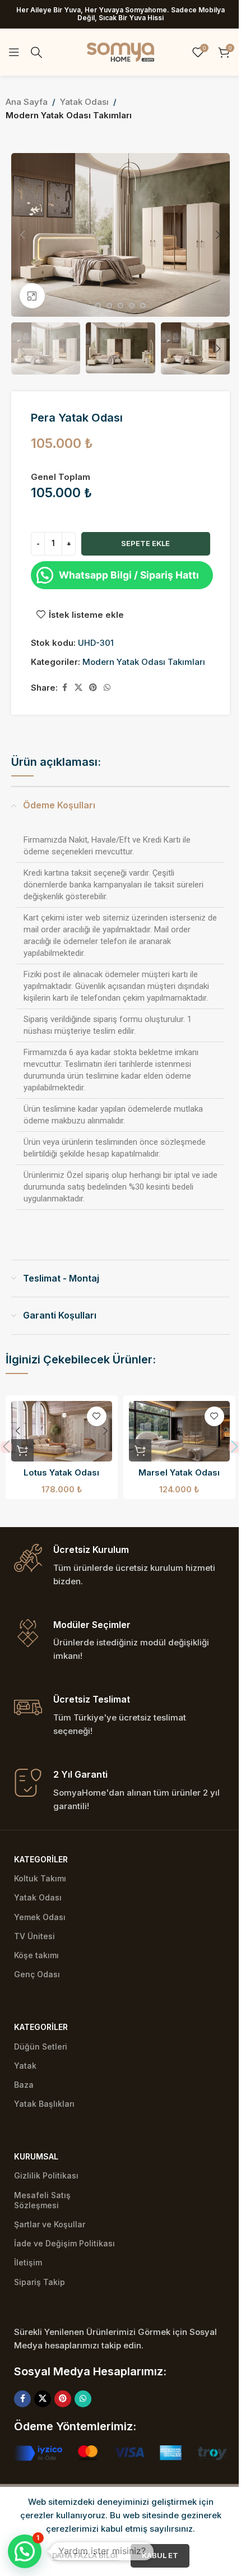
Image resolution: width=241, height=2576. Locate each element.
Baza (24, 2085)
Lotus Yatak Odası (61, 1472)
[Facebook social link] (64, 688)
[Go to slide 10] (143, 306)
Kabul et (160, 2555)
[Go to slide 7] (109, 306)
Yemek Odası (40, 1917)
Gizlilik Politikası (46, 2175)
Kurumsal (36, 2156)
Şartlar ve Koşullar (50, 2224)
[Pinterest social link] (93, 688)
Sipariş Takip (40, 2282)
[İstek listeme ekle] (97, 1416)
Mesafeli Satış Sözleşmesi (42, 2200)
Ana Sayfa (27, 102)
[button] (22, 235)
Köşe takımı (36, 1955)
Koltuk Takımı (40, 1878)
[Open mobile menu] (14, 52)
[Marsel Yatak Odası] (179, 1431)
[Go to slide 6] (98, 306)
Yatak (25, 2066)
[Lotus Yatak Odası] (62, 1431)
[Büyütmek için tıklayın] (32, 296)
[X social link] (78, 688)
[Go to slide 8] (121, 306)
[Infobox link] (121, 1566)
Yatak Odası (84, 102)
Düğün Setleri (41, 2047)
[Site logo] (121, 51)
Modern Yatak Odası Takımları (69, 115)
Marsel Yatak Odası (179, 1472)
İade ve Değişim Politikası (64, 2243)
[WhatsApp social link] (107, 688)
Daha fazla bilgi (86, 2555)
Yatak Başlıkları (44, 2104)
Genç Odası (37, 1974)
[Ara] (36, 52)
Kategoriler (41, 1859)
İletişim (28, 2262)
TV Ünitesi (34, 1936)
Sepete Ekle (145, 543)
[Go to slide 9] (132, 306)
